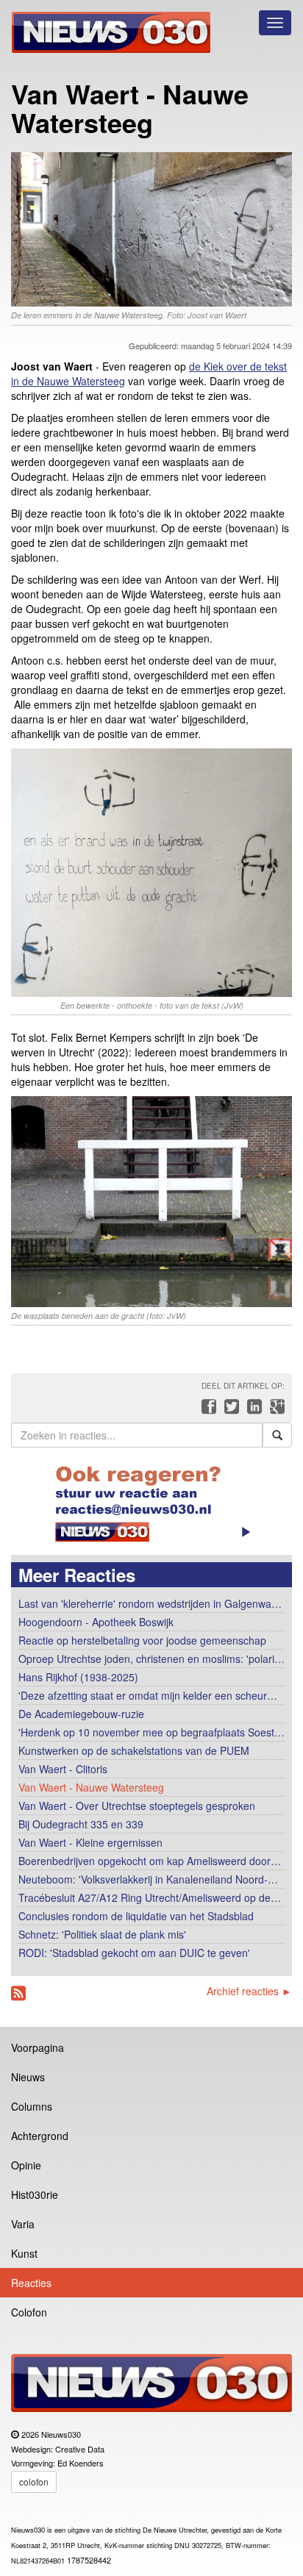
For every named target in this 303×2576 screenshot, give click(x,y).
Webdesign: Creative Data (58, 2449)
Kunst (24, 2253)
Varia (23, 2224)
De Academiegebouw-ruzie (81, 1714)
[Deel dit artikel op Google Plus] (274, 1410)
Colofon (29, 2312)
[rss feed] (18, 1993)
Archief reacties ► (249, 1991)
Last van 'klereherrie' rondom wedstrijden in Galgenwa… (150, 1603)
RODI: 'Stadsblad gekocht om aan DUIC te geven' (134, 1953)
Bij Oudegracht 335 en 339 (81, 1824)
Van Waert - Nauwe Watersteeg (91, 1787)
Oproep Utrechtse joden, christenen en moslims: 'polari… (151, 1659)
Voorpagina (38, 2047)
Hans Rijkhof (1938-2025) (78, 1677)
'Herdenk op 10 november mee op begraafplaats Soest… (151, 1732)
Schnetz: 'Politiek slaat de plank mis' (102, 1934)
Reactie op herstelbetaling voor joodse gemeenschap (142, 1640)
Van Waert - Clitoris (63, 1769)
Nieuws (28, 2077)
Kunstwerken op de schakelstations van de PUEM (134, 1750)
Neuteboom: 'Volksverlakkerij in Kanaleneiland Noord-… (148, 1879)
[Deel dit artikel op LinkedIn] (253, 1410)
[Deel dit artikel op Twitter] (230, 1410)
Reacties (31, 2283)
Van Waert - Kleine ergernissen (90, 1842)
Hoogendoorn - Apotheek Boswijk (96, 1622)
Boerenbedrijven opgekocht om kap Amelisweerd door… (150, 1861)
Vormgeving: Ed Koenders (57, 2463)
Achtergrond (40, 2136)
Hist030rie (35, 2194)
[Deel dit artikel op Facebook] (207, 1410)
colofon (34, 2482)
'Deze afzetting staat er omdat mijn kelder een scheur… (148, 1695)
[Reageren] (151, 1503)
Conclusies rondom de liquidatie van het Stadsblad (136, 1916)
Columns (32, 2106)
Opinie (26, 2165)
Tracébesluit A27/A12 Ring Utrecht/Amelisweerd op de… (150, 1897)
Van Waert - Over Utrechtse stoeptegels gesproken (137, 1806)
